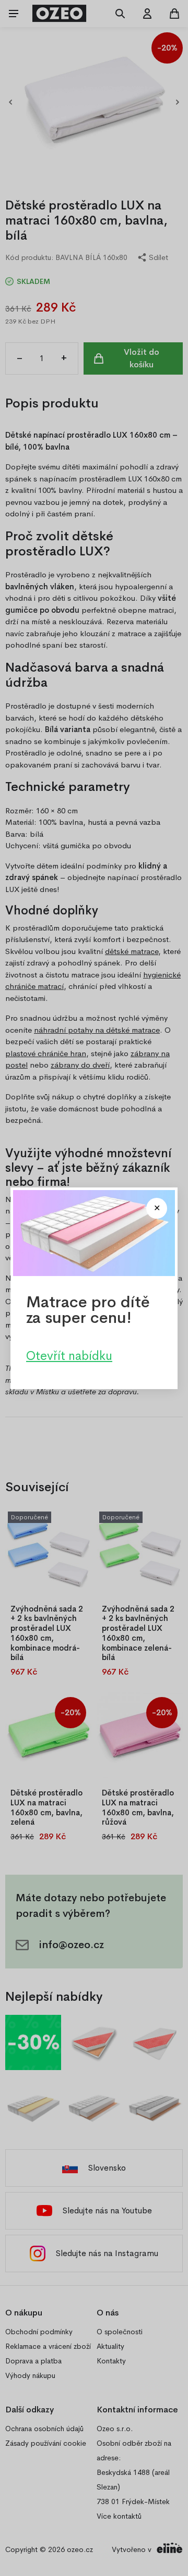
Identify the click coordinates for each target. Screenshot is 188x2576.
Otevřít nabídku (69, 1355)
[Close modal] (157, 1208)
